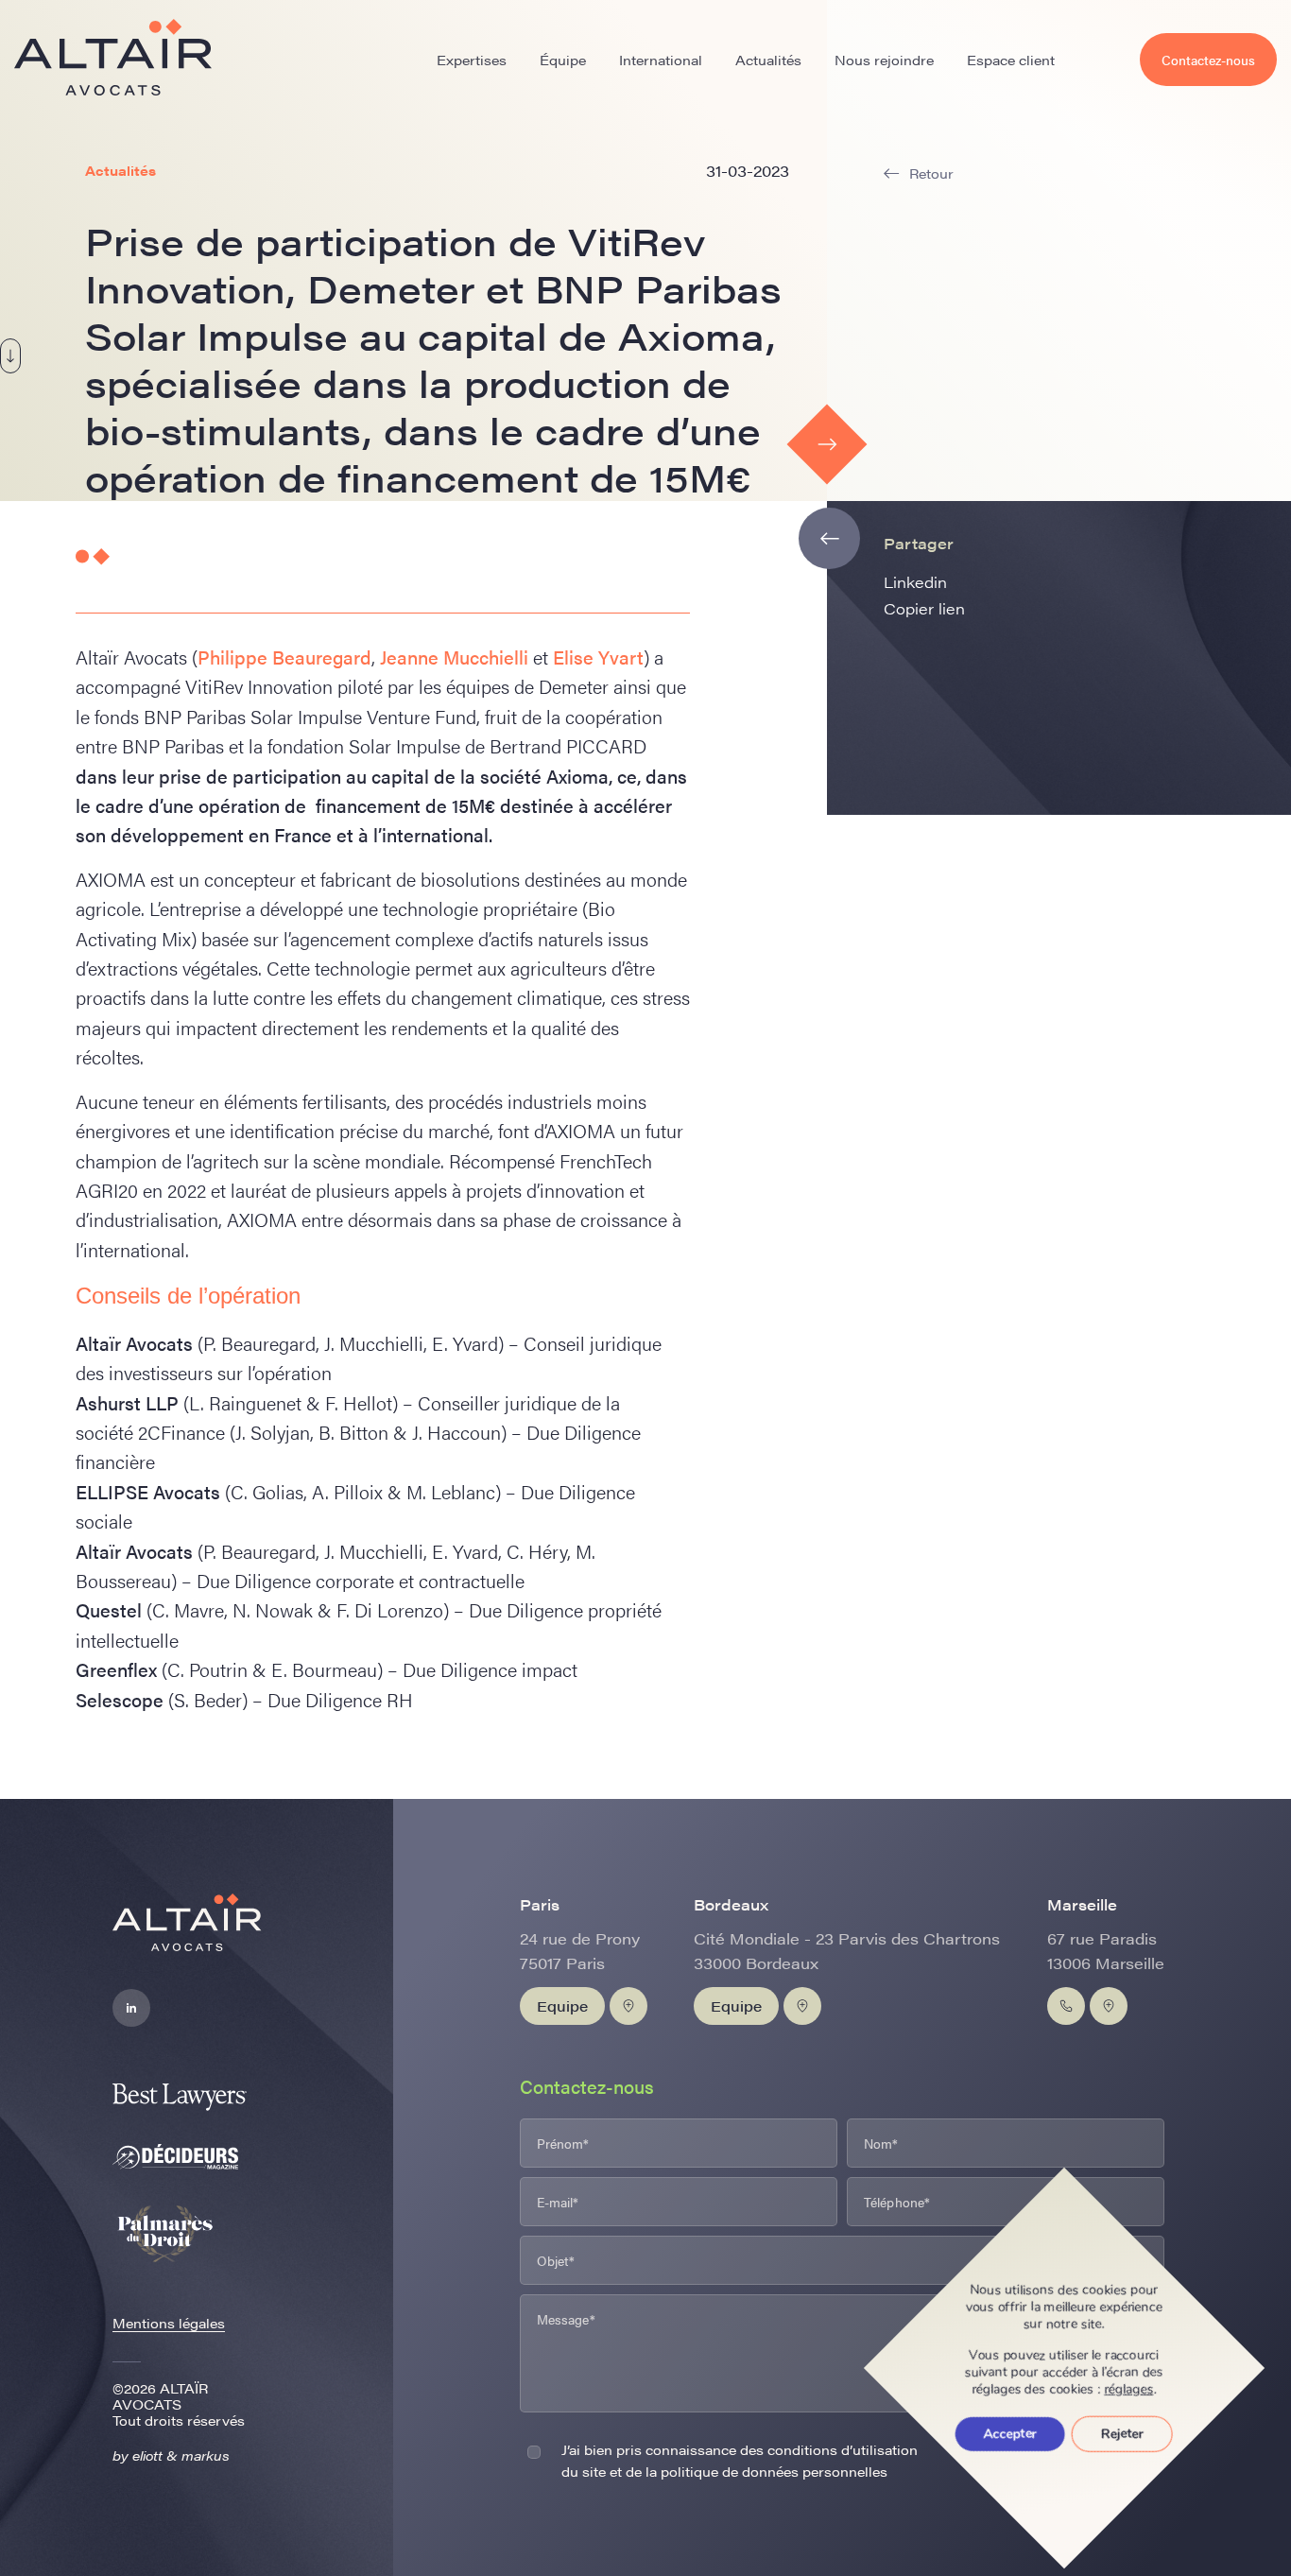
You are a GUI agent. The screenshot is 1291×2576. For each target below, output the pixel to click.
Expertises (472, 60)
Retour (931, 173)
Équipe (563, 60)
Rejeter (1122, 2434)
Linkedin (915, 582)
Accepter (1010, 2434)
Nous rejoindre (884, 60)
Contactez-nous (1208, 60)
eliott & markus (181, 2455)
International (661, 60)
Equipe (562, 2005)
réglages (1129, 2390)
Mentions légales (169, 2323)
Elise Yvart (598, 657)
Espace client (1011, 60)
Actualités (768, 60)
